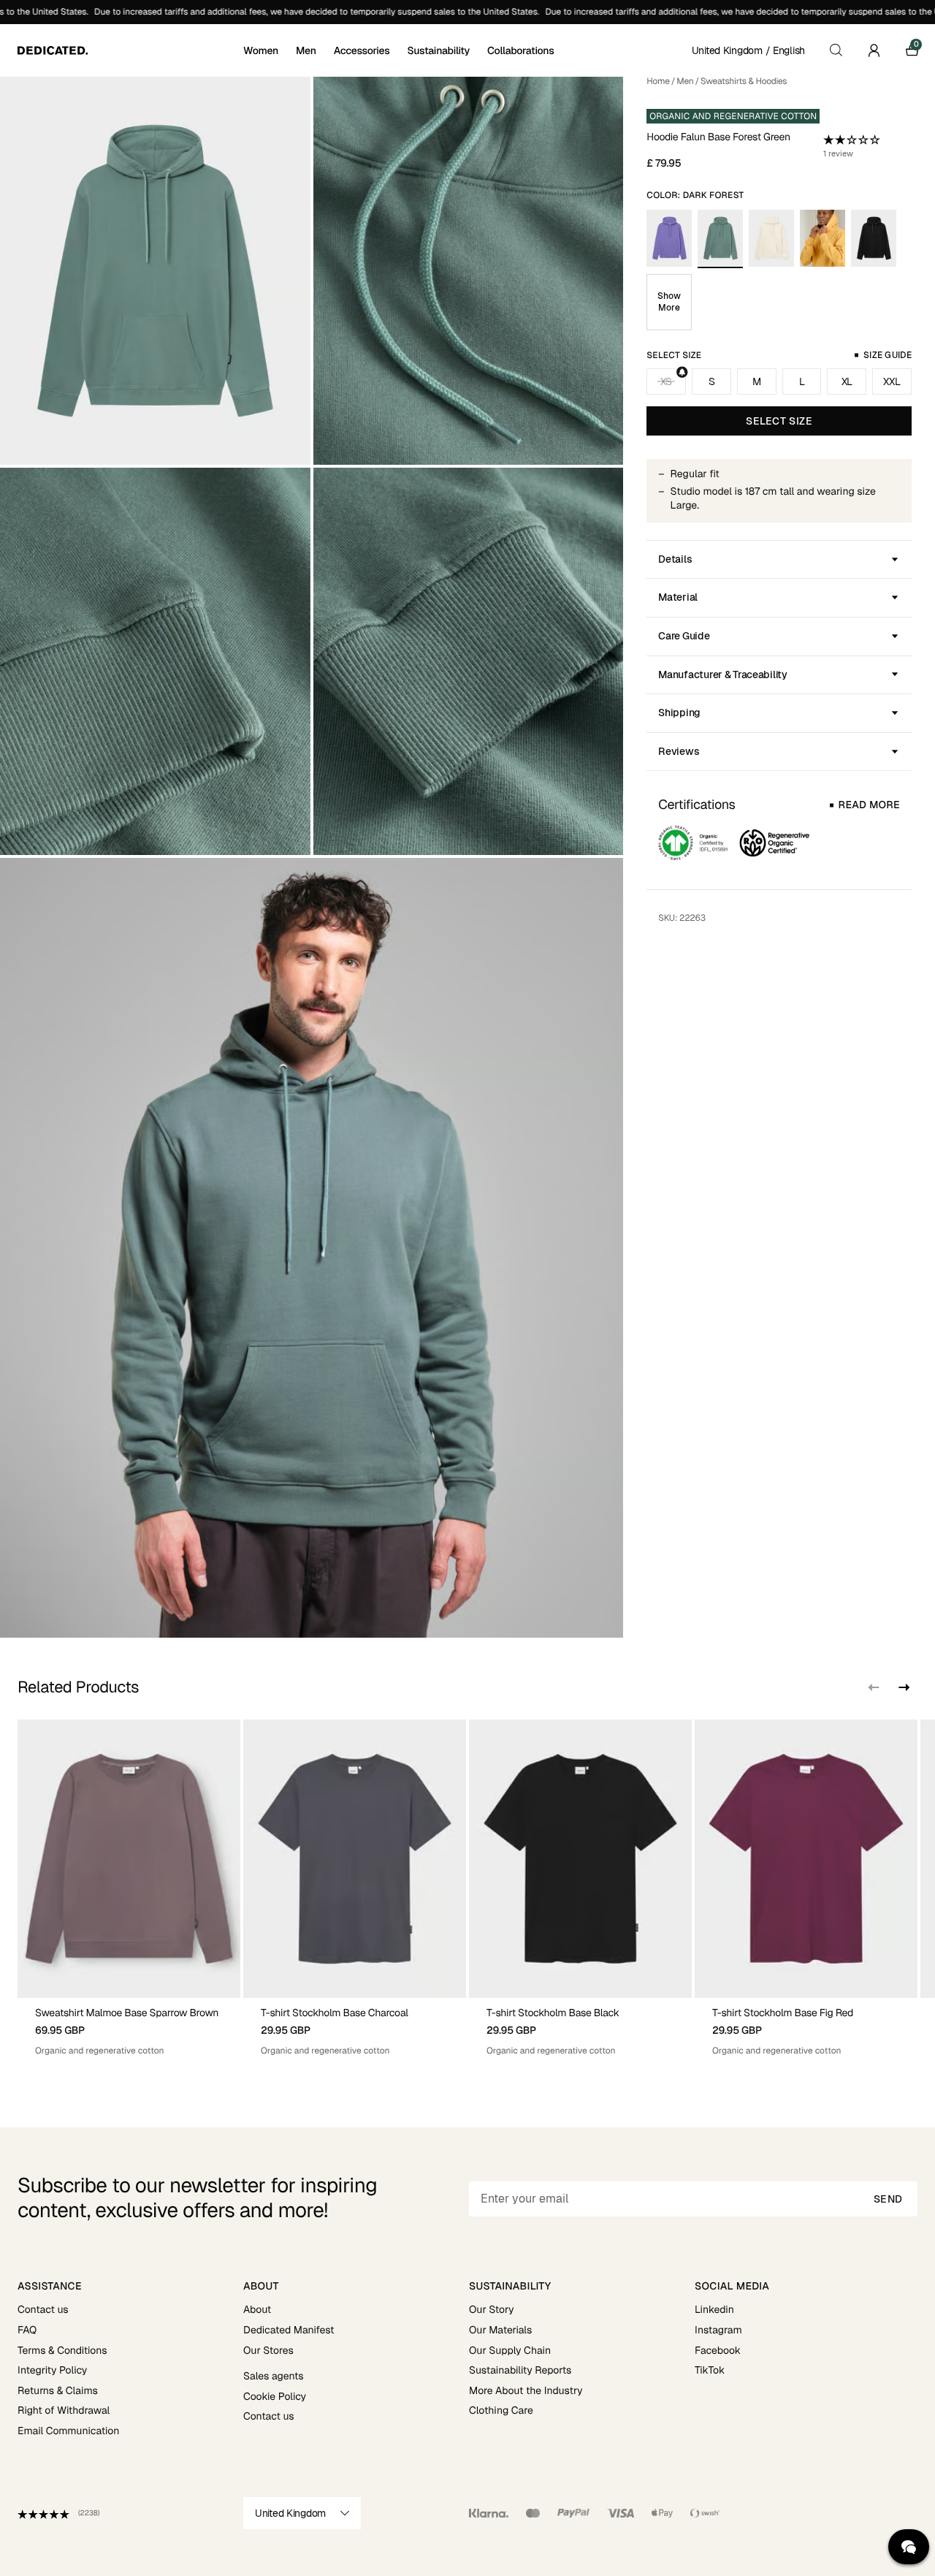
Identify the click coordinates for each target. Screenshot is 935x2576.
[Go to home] (129, 50)
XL (847, 381)
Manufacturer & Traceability (722, 675)
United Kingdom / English (748, 50)
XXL (892, 381)
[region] (467, 1888)
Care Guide (684, 636)
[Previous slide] (874, 1687)
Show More (669, 302)
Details (675, 559)
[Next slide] (903, 1687)
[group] (129, 1888)
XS (666, 381)
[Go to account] (874, 50)
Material (678, 597)
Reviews (679, 751)
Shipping (679, 713)
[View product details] (129, 2028)
